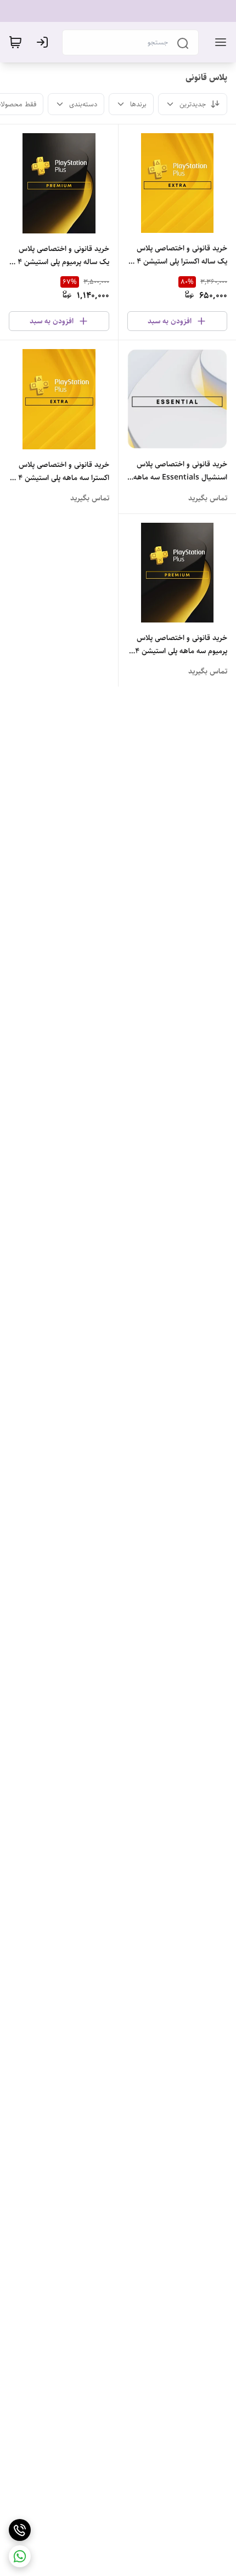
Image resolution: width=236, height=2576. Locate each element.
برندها (138, 104)
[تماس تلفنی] (20, 2530)
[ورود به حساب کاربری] (44, 42)
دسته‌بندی (83, 104)
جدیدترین (193, 104)
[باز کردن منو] (218, 42)
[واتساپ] (20, 2556)
